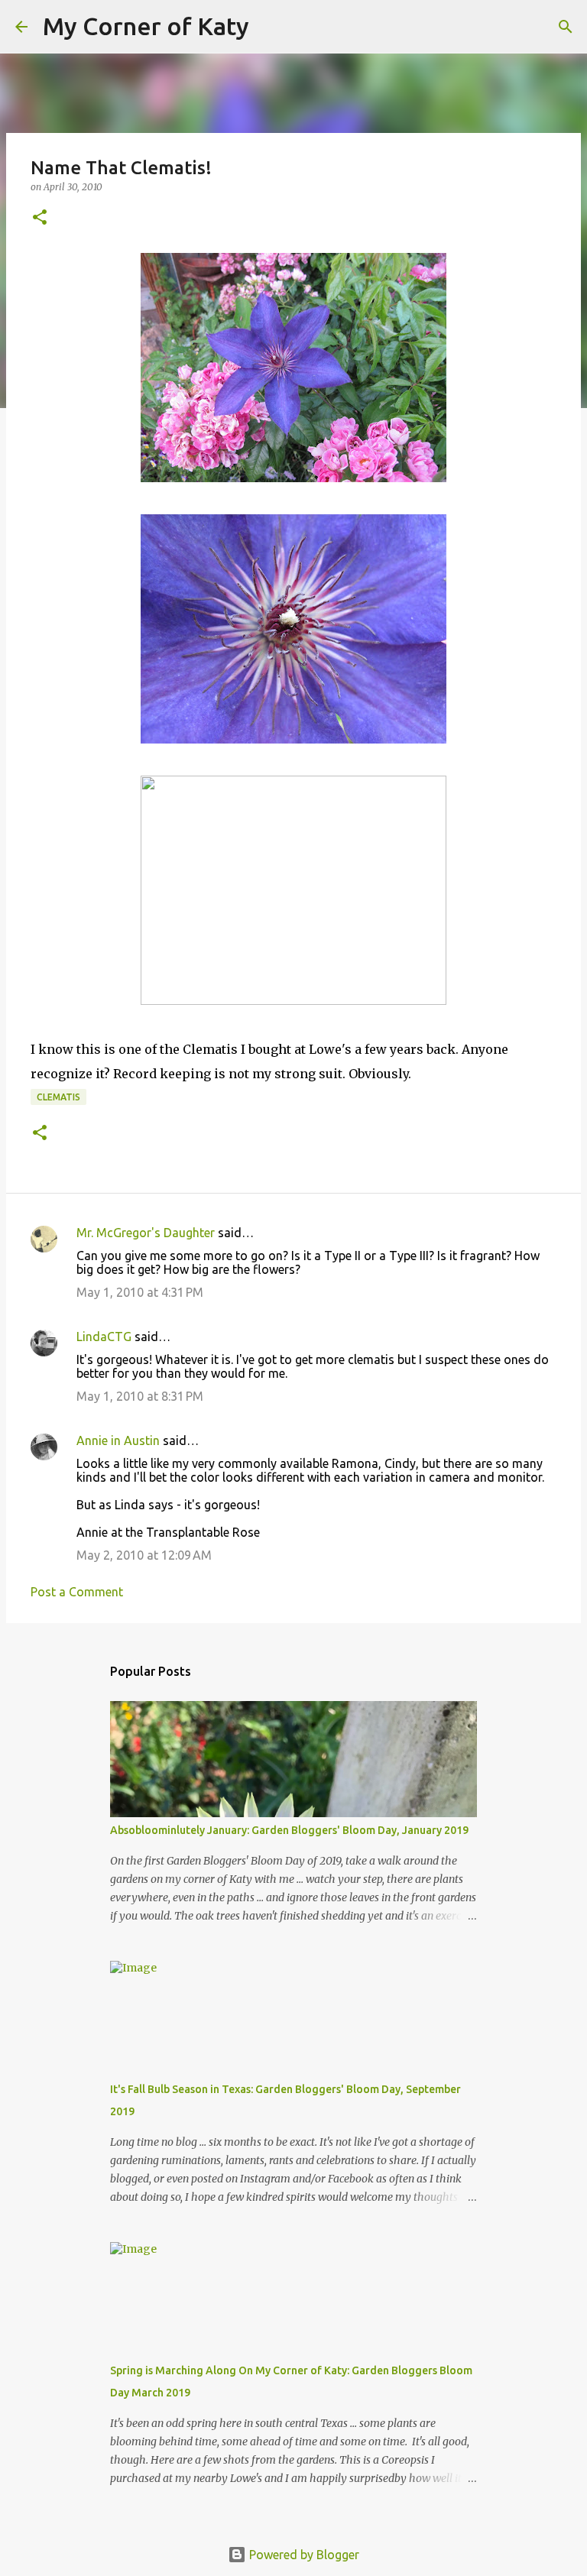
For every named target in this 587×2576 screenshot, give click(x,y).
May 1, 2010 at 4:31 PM (140, 1292)
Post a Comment (77, 1592)
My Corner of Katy (146, 26)
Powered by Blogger (303, 2555)
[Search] (271, 27)
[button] (40, 218)
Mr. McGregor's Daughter (146, 1233)
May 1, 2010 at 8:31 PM (140, 1396)
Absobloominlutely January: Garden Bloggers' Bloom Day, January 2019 (289, 1830)
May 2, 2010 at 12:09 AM (144, 1555)
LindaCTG (104, 1337)
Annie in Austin (118, 1440)
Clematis (58, 1097)
